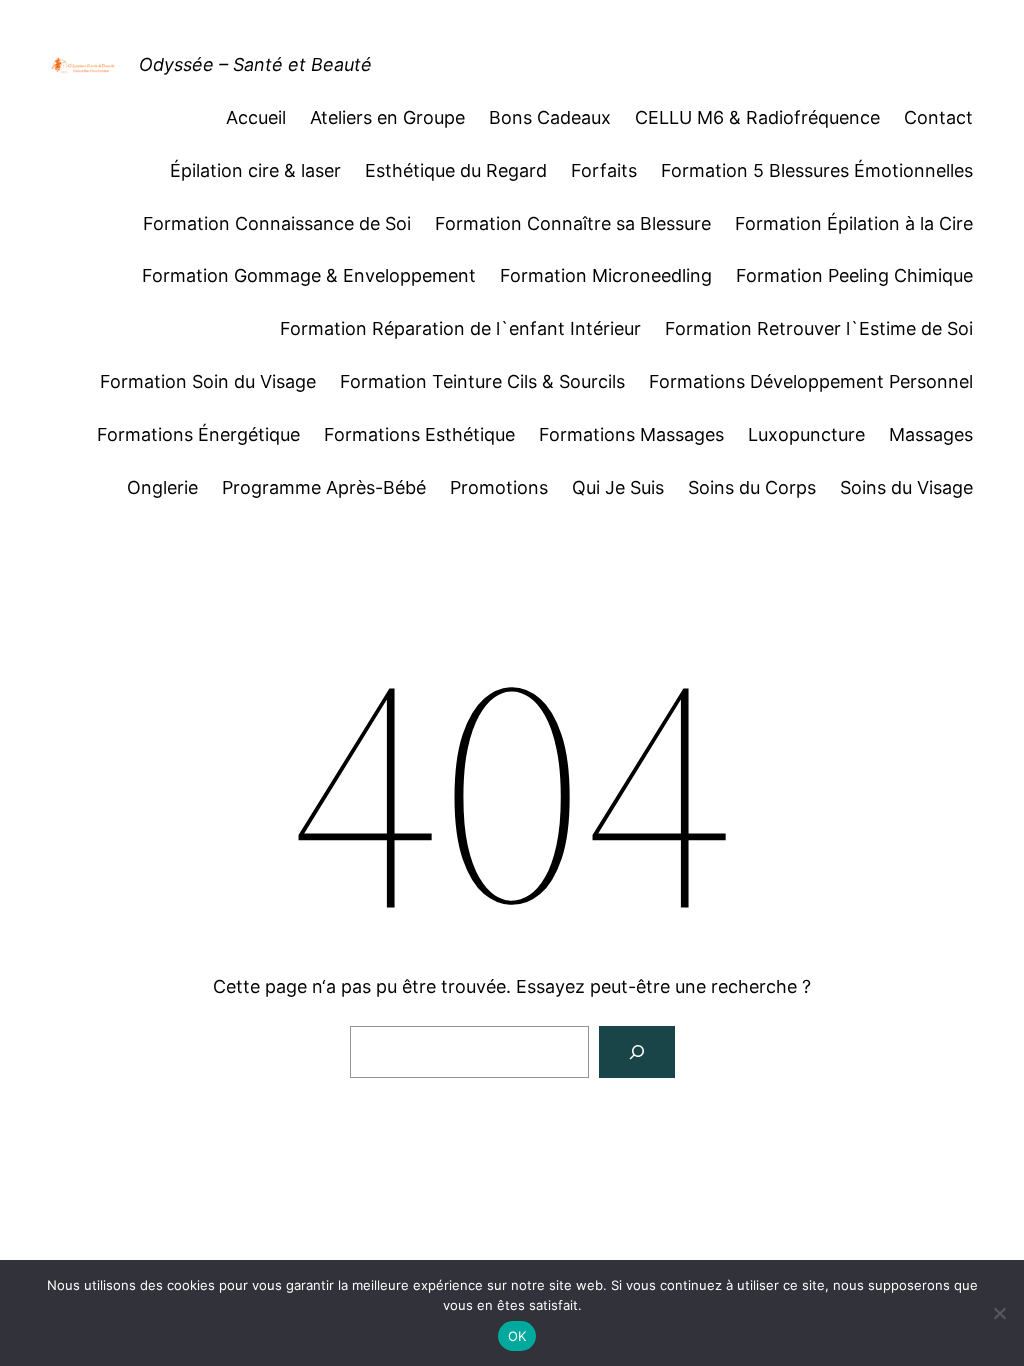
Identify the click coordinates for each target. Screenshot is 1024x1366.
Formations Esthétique (419, 434)
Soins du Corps (752, 487)
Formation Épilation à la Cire (854, 223)
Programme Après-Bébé (324, 487)
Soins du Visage (906, 487)
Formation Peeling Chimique (854, 275)
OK (517, 1336)
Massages (931, 434)
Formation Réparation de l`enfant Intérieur (460, 328)
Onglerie (162, 487)
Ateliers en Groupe (387, 117)
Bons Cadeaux (550, 117)
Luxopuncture (806, 434)
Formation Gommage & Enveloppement (309, 275)
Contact (938, 117)
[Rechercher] (637, 1052)
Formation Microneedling (606, 275)
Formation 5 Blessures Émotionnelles (817, 170)
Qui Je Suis (618, 487)
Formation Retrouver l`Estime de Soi (819, 328)
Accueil (256, 117)
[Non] (999, 1313)
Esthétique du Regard (456, 170)
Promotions (499, 487)
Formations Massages (631, 434)
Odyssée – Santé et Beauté (255, 64)
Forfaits (604, 170)
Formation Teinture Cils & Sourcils (482, 381)
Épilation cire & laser (255, 170)
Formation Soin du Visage (208, 381)
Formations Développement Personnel (811, 381)
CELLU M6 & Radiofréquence (757, 117)
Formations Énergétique (198, 434)
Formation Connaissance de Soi (277, 223)
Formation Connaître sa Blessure (573, 223)
